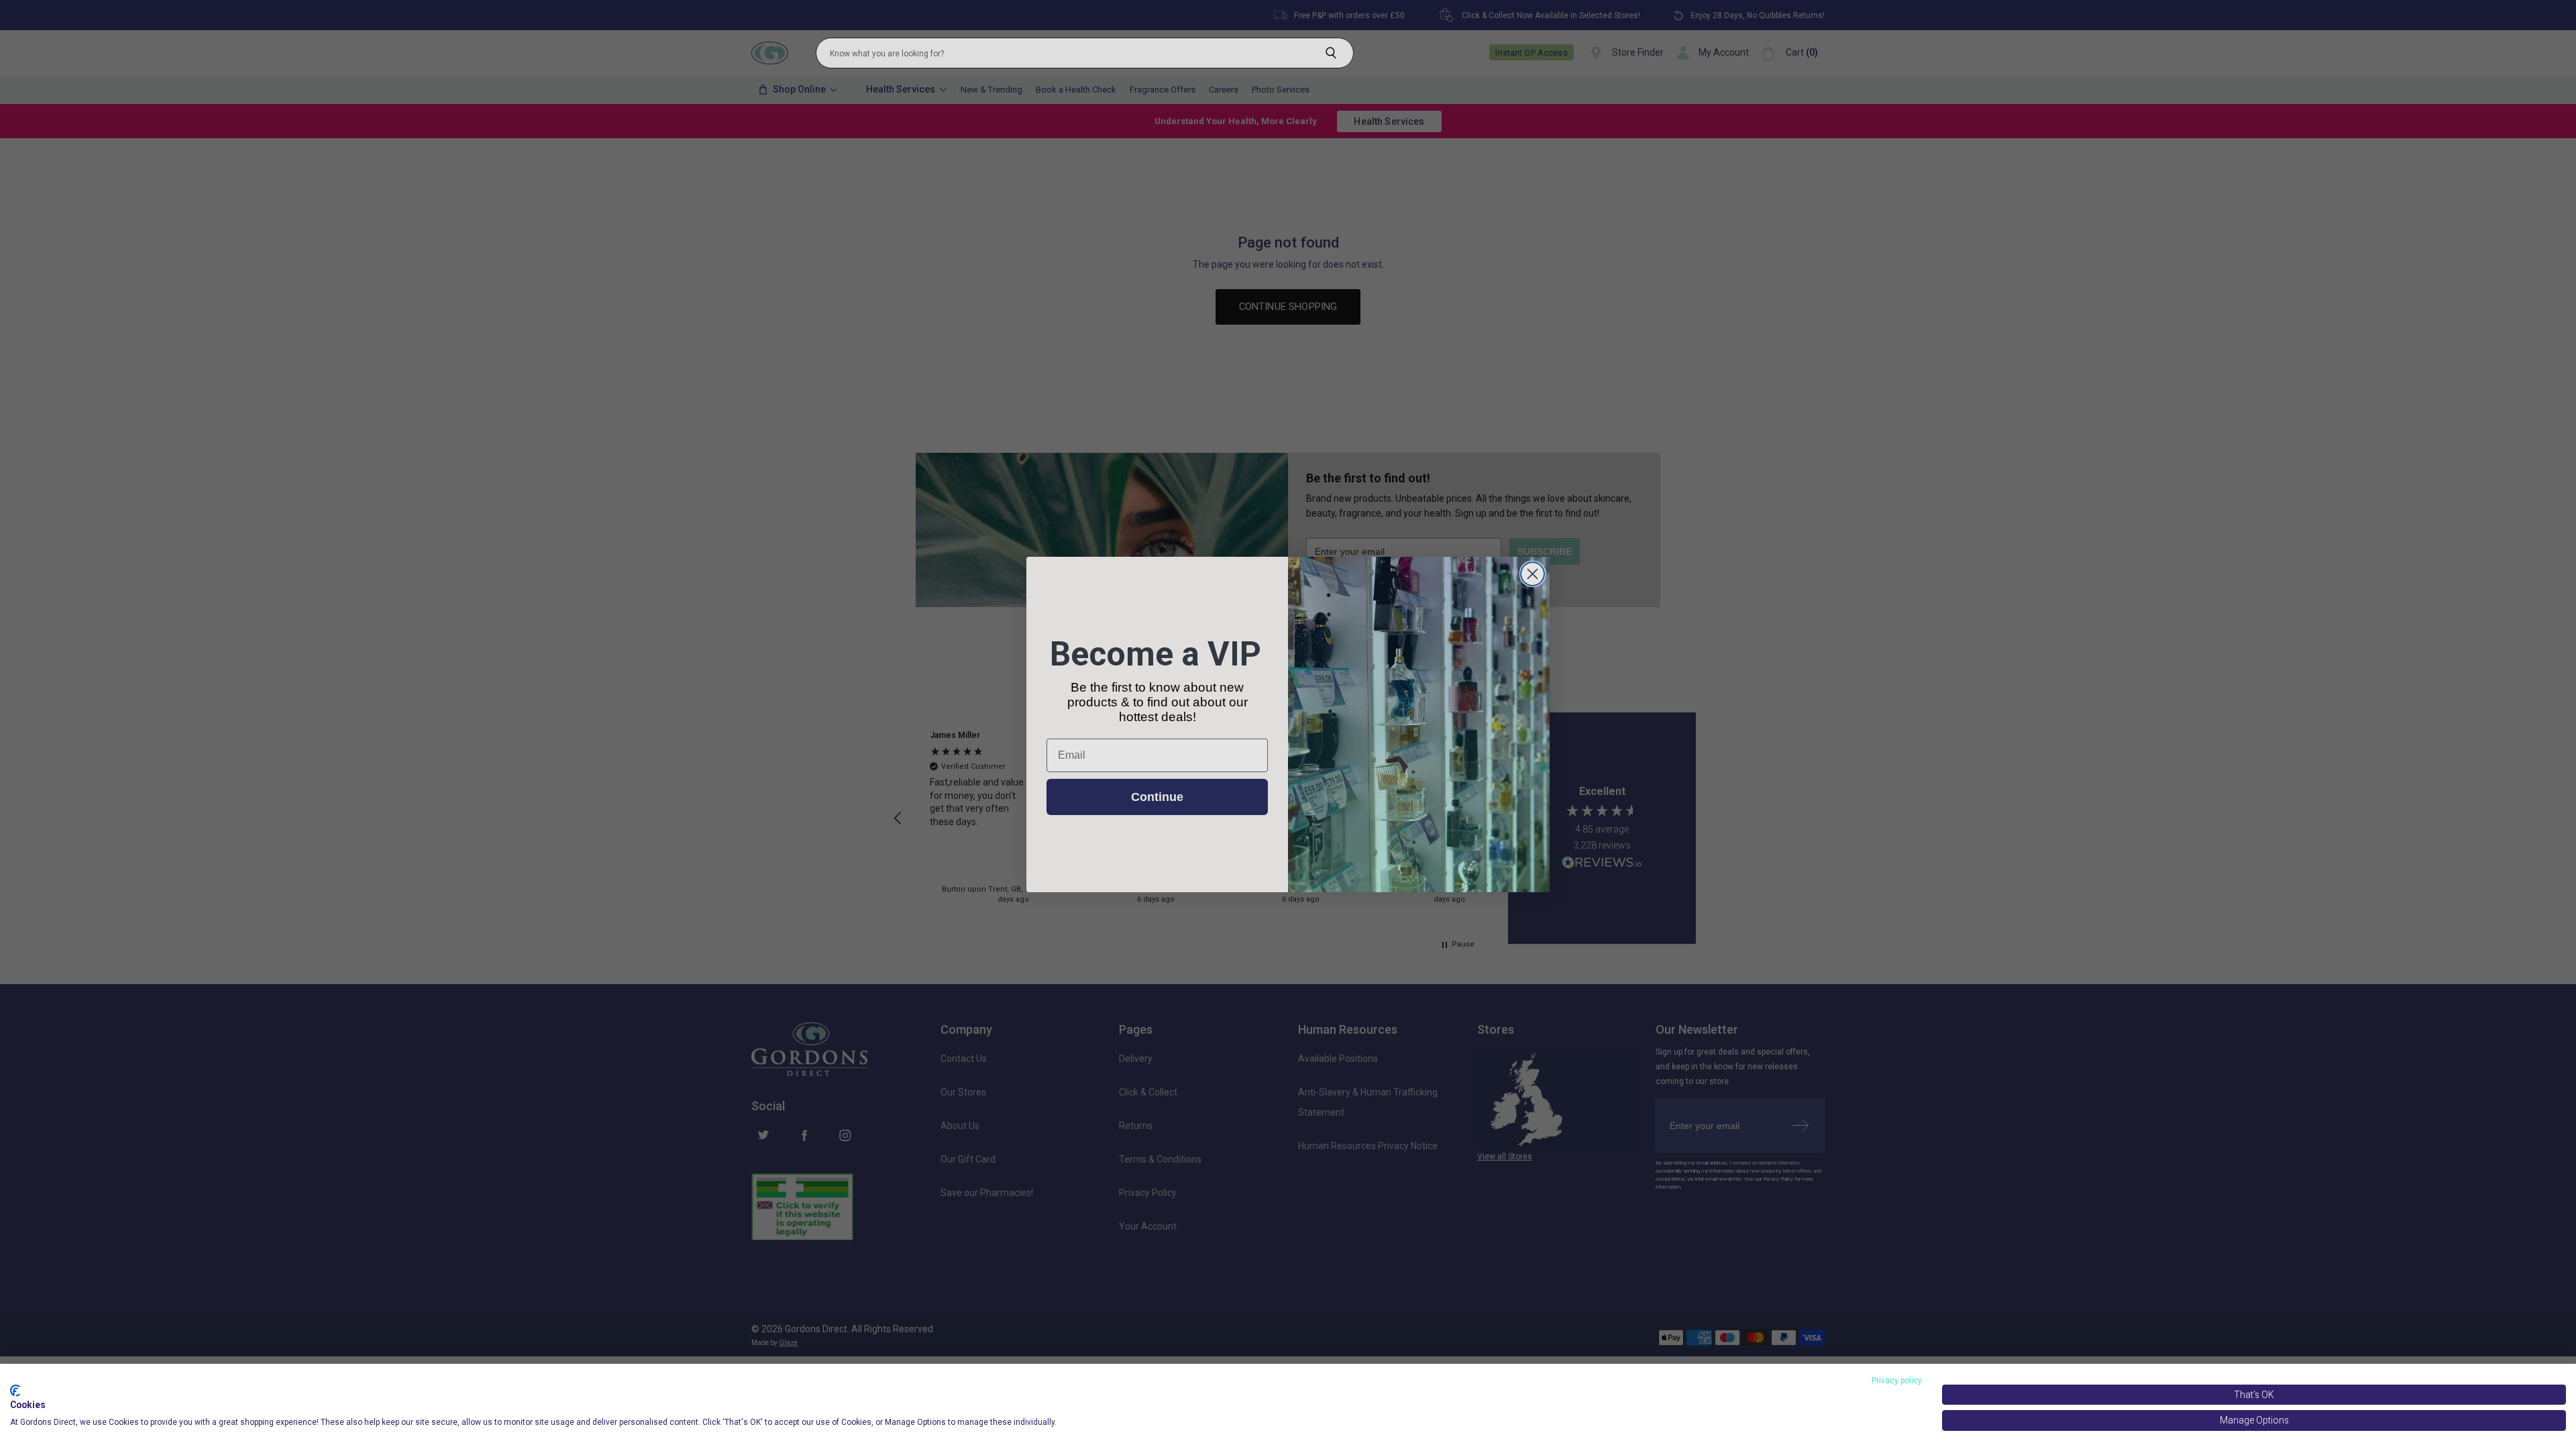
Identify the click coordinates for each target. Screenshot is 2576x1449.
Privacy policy (1897, 1381)
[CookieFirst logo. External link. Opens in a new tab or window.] (15, 1391)
